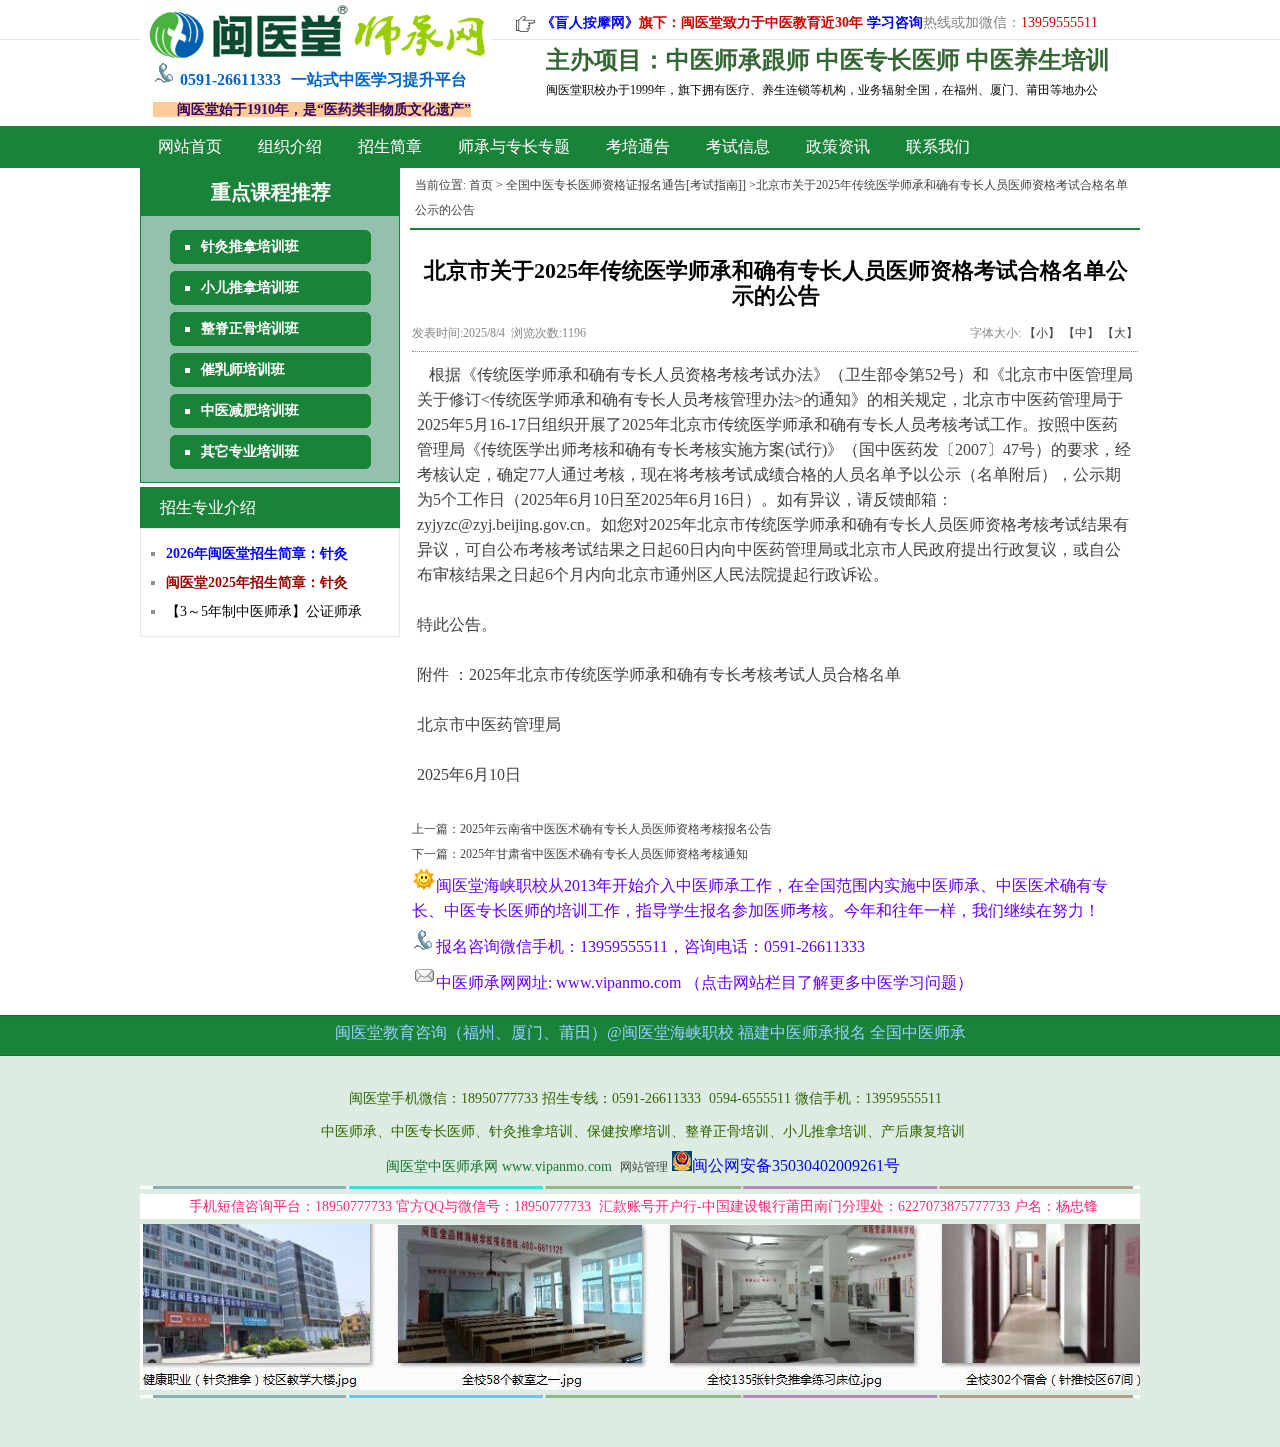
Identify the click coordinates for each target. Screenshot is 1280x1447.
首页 (481, 185)
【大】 (1120, 333)
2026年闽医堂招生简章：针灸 (257, 553)
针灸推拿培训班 (250, 246)
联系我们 (938, 146)
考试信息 (738, 146)
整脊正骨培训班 (250, 328)
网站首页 (190, 146)
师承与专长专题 (514, 146)
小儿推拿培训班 (250, 287)
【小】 (1042, 333)
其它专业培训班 (250, 451)
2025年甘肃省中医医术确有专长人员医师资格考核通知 (604, 854)
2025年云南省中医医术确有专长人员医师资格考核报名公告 (616, 829)
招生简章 (390, 146)
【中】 (1081, 333)
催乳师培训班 (243, 369)
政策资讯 (838, 146)
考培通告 (638, 146)
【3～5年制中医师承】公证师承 (264, 611)
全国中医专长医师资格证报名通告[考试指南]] (626, 185)
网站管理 (644, 1167)
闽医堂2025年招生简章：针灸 (257, 582)
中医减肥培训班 (250, 410)
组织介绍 (290, 146)
